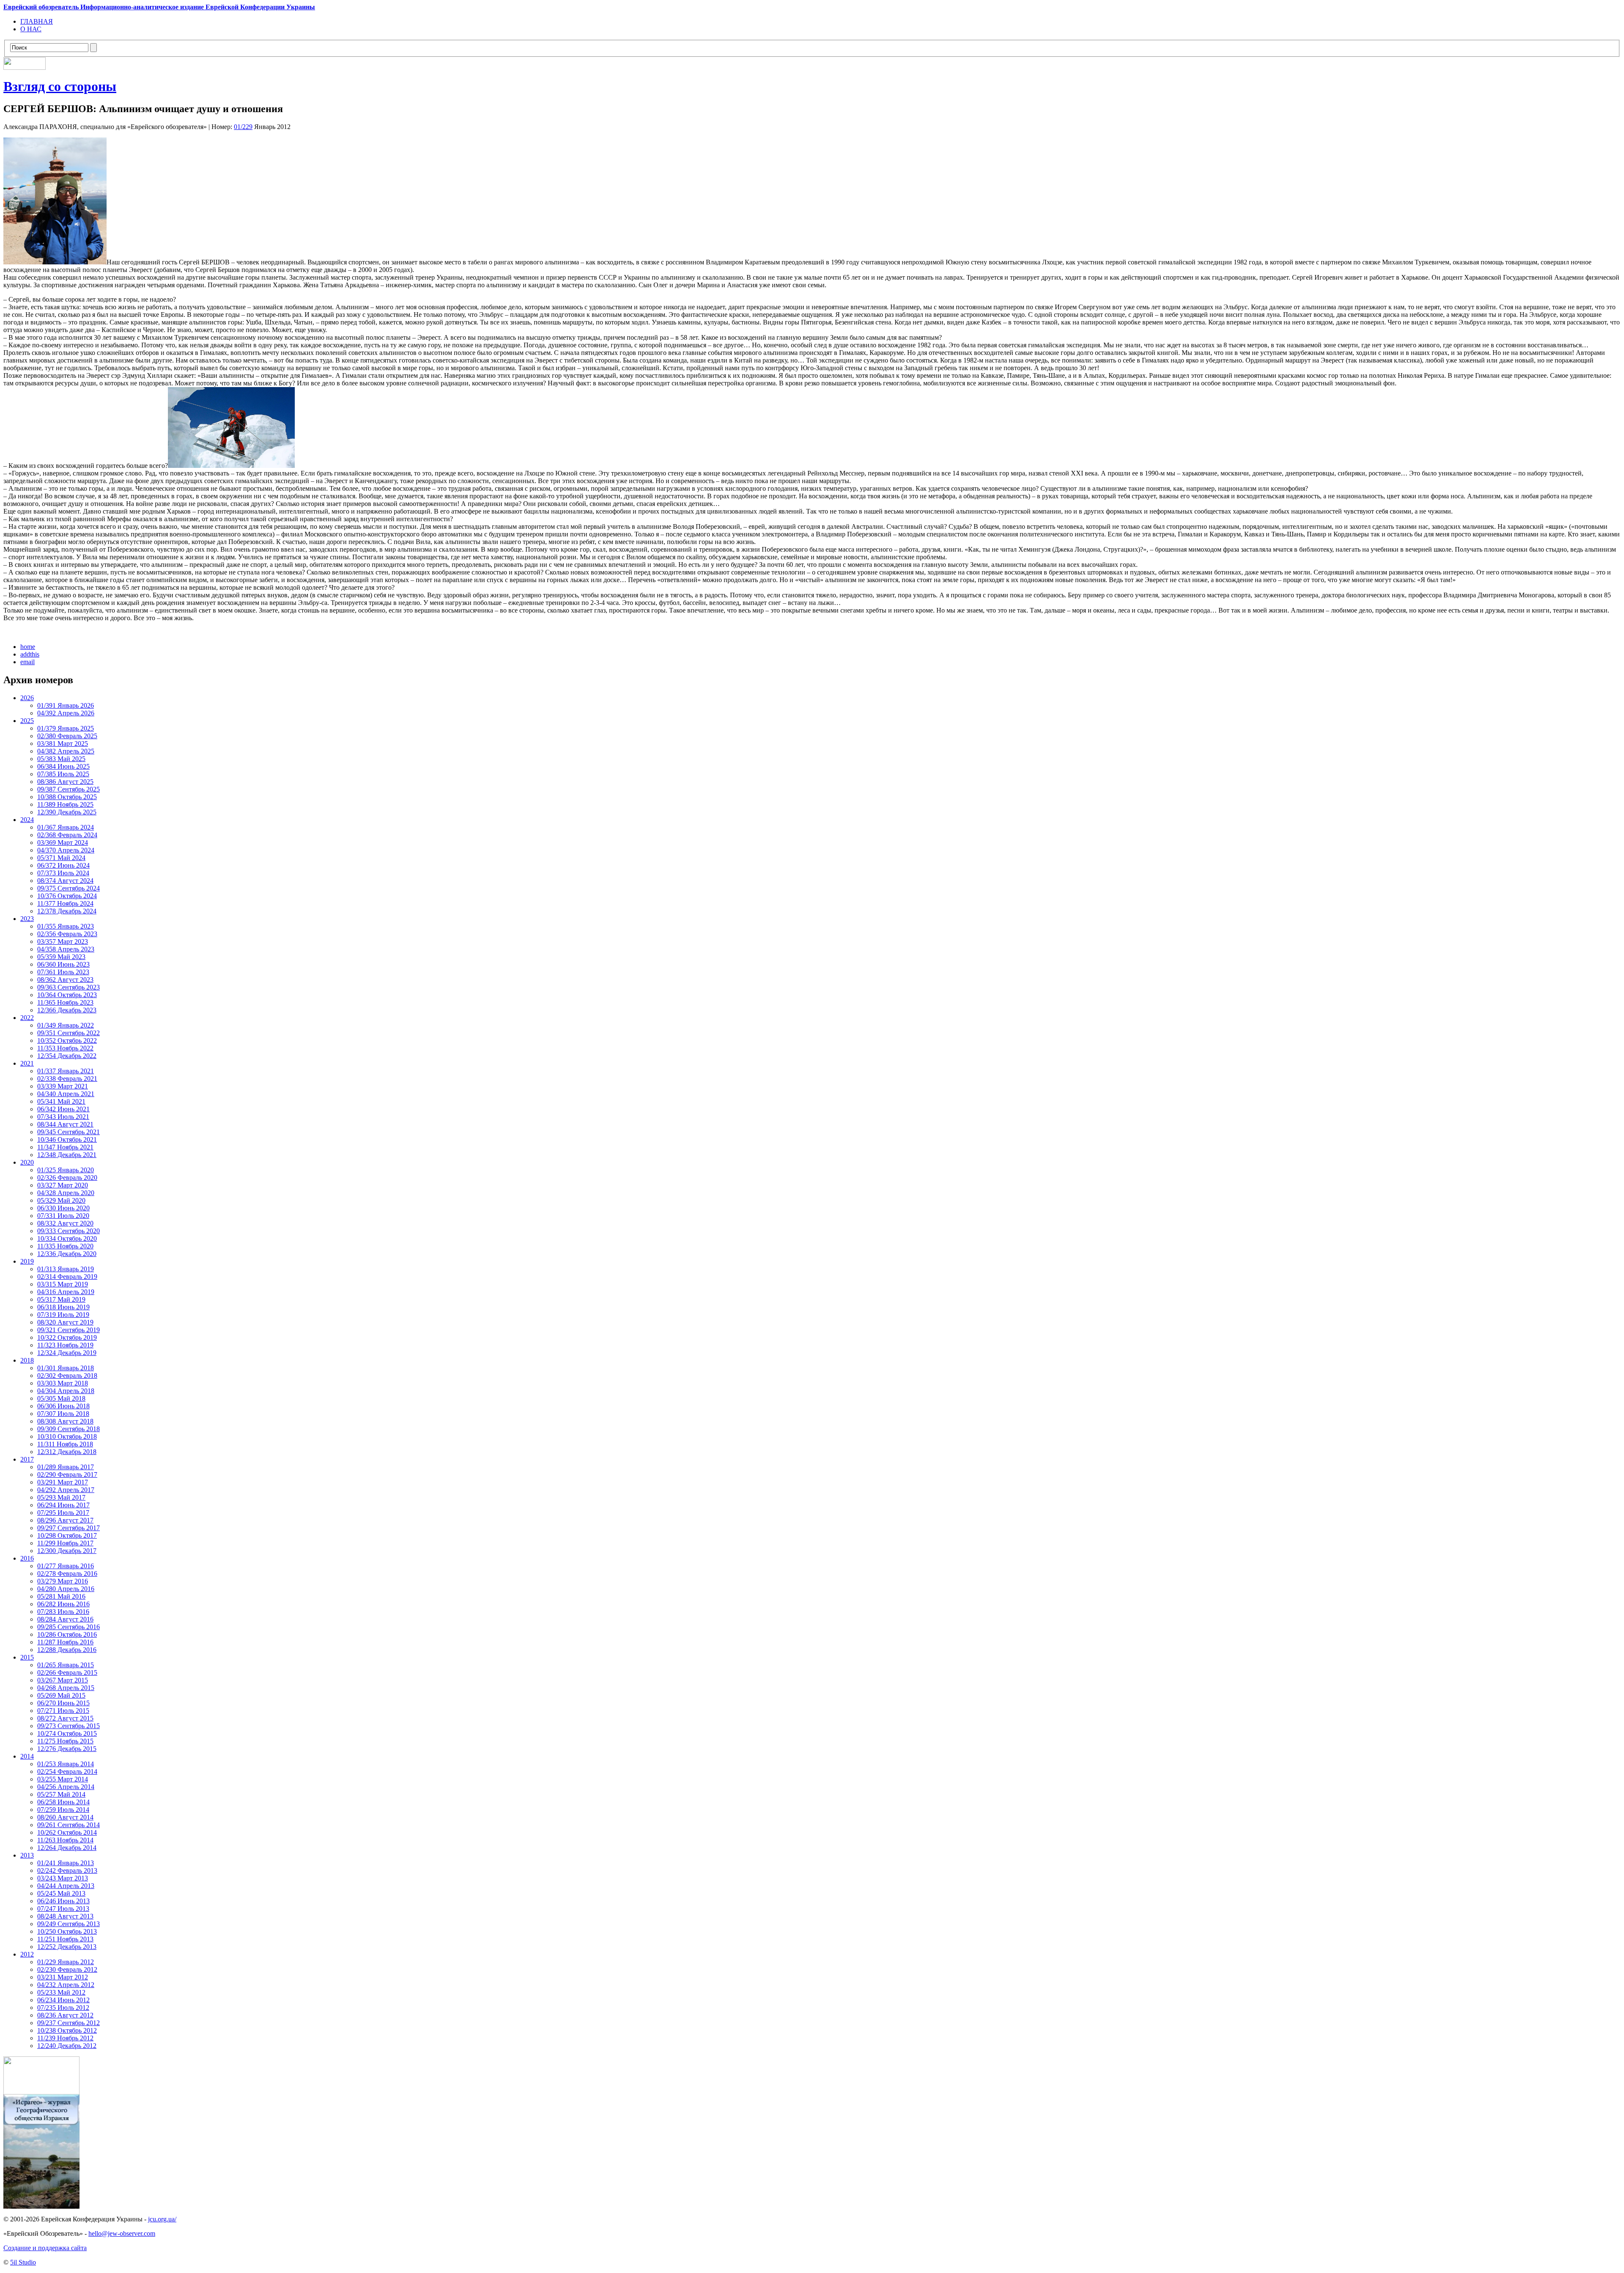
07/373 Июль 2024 (63, 873)
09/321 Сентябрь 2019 (69, 1330)
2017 (27, 1459)
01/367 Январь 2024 (66, 827)
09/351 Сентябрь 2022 (69, 1033)
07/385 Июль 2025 (63, 774)
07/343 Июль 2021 (63, 1117)
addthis (30, 654)
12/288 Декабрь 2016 (67, 1650)
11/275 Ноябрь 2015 (65, 1741)
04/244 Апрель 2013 (66, 1886)
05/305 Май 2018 (61, 1398)
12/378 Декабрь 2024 (67, 911)
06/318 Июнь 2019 (63, 1307)
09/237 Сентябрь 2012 (69, 2023)
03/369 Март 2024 (63, 842)
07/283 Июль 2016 (63, 1612)
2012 (27, 1954)
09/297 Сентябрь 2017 (69, 1528)
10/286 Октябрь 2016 (67, 1634)
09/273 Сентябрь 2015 (69, 1726)
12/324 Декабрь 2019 (67, 1353)
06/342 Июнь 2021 (63, 1109)
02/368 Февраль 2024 (67, 835)
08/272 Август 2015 (65, 1718)
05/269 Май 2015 (61, 1695)
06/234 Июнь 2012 (63, 2000)
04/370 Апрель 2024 (66, 850)
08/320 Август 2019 (65, 1322)
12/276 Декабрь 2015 (67, 1749)
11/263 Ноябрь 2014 (65, 1840)
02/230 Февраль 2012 (67, 1969)
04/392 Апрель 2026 (66, 713)
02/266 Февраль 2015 (67, 1672)
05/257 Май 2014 (61, 1794)
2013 (27, 1855)
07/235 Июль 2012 (63, 2008)
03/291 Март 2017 (63, 1482)
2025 (27, 721)
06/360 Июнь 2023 (63, 964)
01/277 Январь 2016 (66, 1566)
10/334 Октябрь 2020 (67, 1238)
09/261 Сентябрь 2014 (69, 1825)
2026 (27, 698)
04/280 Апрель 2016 (66, 1589)
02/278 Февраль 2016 (67, 1574)
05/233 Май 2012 (61, 1992)
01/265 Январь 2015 (66, 1665)
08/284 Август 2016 (65, 1619)
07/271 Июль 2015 (63, 1711)
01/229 (243, 127)
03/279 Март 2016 (63, 1581)
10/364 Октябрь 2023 (67, 995)
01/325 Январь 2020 (66, 1170)
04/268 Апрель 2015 (66, 1688)
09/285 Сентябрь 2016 (69, 1627)
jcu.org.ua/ (162, 2219)
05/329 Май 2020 (61, 1200)
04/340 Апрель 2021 (66, 1094)
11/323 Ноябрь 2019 (65, 1345)
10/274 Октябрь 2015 (67, 1733)
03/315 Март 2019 (63, 1284)
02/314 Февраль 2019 (67, 1277)
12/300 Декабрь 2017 (67, 1551)
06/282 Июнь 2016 (63, 1604)
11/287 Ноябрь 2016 (65, 1642)
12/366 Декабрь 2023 (67, 1010)
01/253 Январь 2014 (66, 1764)
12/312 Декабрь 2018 (67, 1452)
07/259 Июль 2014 (63, 1810)
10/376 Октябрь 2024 (67, 896)
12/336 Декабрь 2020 (67, 1254)
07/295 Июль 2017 (63, 1513)
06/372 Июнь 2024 (63, 865)
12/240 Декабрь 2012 (67, 2046)
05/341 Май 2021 (61, 1101)
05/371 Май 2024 (61, 858)
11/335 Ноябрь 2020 (65, 1246)
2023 (27, 919)
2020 (27, 1162)
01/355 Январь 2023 (66, 926)
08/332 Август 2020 (65, 1223)
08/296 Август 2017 (65, 1520)
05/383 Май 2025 (61, 759)
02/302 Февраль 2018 (67, 1376)
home (28, 647)
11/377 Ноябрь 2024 (65, 903)
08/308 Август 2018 (65, 1421)
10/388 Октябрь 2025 (67, 797)
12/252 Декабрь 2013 (67, 1947)
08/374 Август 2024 (65, 881)
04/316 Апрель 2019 (66, 1292)
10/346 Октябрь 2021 (67, 1139)
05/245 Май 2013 (61, 1893)
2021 (27, 1063)
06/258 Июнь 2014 (63, 1802)
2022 (27, 1018)
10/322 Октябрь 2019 (67, 1337)
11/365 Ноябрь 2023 (65, 1002)
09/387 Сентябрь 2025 (69, 789)
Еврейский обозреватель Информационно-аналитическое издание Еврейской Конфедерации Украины (159, 7)
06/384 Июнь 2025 (63, 766)
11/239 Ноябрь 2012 (65, 2038)
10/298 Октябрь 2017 (67, 1535)
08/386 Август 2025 (65, 782)
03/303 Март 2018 (63, 1383)
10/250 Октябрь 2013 (67, 1931)
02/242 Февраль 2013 (67, 1870)
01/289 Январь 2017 (66, 1467)
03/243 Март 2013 (63, 1878)
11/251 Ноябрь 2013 (65, 1939)
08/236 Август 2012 (65, 2015)
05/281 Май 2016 (61, 1596)
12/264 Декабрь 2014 (67, 1848)
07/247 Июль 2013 (63, 1909)
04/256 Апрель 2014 (66, 1787)
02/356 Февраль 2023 (67, 934)
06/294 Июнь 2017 (63, 1505)
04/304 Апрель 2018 (66, 1391)
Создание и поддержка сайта (45, 2248)
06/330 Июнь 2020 (63, 1208)
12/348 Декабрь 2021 (67, 1155)
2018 (27, 1360)
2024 (27, 820)
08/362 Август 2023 (65, 980)
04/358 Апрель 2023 (66, 949)
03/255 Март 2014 (63, 1779)
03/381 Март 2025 (63, 743)
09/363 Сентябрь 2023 (69, 987)
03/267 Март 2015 (63, 1680)
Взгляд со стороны (60, 86)
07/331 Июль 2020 (63, 1216)
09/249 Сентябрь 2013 (69, 1924)
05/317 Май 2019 (61, 1299)
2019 (27, 1261)
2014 (27, 1756)
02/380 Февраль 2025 (67, 736)
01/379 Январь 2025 (66, 728)
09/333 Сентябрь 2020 (69, 1231)
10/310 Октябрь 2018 (67, 1436)
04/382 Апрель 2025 (66, 751)
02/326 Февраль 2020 (67, 1178)
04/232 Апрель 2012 (66, 1985)
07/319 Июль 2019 (63, 1315)
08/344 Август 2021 (65, 1124)
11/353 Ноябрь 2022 (65, 1048)
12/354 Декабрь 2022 (67, 1056)
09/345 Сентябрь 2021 (69, 1132)
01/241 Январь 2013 (66, 1863)
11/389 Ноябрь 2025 (65, 804)
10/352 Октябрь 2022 (67, 1040)
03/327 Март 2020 (63, 1185)
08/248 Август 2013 (65, 1916)
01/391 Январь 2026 (66, 705)
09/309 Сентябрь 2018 (69, 1429)
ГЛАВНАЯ (37, 21)
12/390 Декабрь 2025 (67, 812)
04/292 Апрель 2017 (66, 1490)
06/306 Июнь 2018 (63, 1406)
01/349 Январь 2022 (66, 1025)
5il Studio (23, 2262)
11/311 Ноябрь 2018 (65, 1444)
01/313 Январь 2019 (66, 1269)
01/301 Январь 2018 (66, 1368)
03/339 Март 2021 (63, 1086)
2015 (27, 1657)
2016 (27, 1558)
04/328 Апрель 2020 (66, 1193)
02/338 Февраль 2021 (67, 1079)
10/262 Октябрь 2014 (67, 1832)
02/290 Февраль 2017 (67, 1475)
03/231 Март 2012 (63, 1977)
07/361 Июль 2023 (63, 972)
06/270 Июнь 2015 (63, 1703)
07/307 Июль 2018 (63, 1414)
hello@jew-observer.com (122, 2233)
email (27, 662)
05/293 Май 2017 (61, 1497)
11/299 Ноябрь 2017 (65, 1543)
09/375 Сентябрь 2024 (69, 888)
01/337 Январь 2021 (66, 1071)
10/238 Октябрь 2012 (67, 2030)
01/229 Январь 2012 (66, 1962)
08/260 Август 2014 (65, 1817)
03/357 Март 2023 (63, 941)
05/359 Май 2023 (61, 957)
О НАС (31, 29)
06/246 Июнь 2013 (63, 1901)
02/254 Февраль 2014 (67, 1771)
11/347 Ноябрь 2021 (65, 1147)
